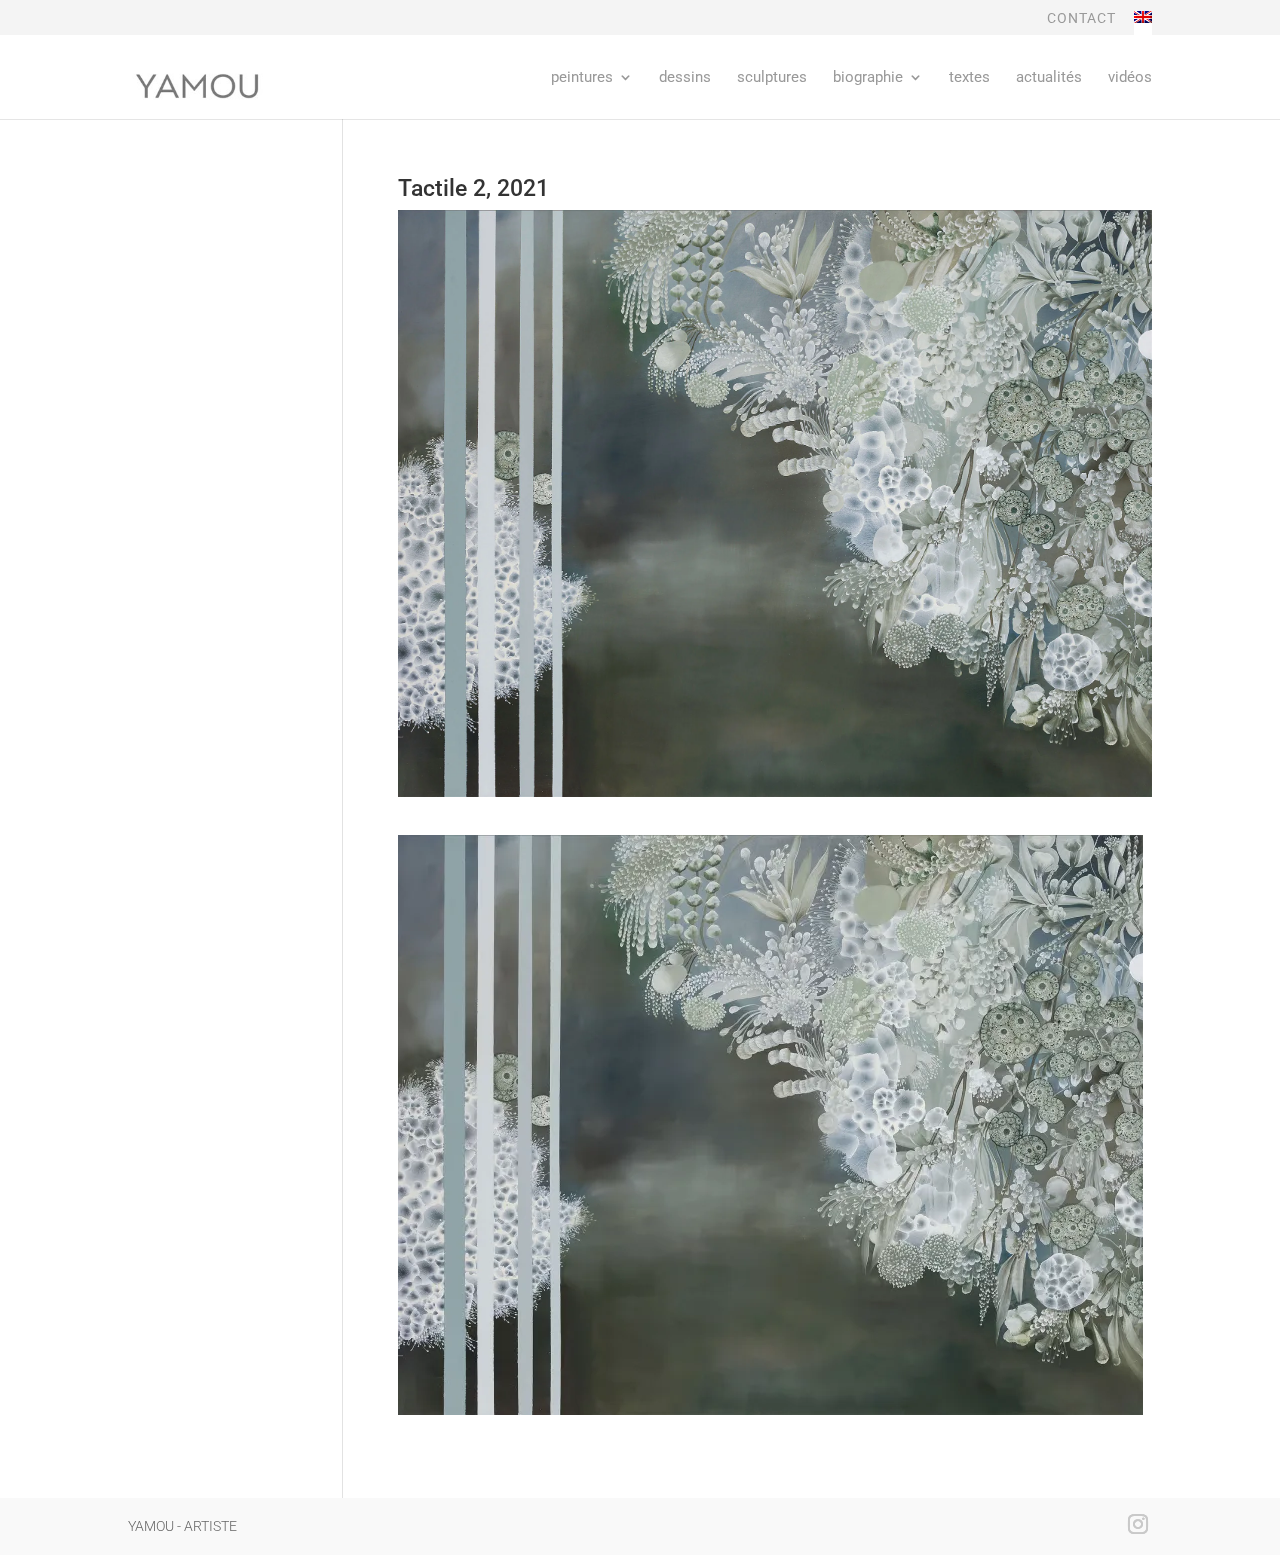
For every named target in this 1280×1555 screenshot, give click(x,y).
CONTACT (1081, 18)
